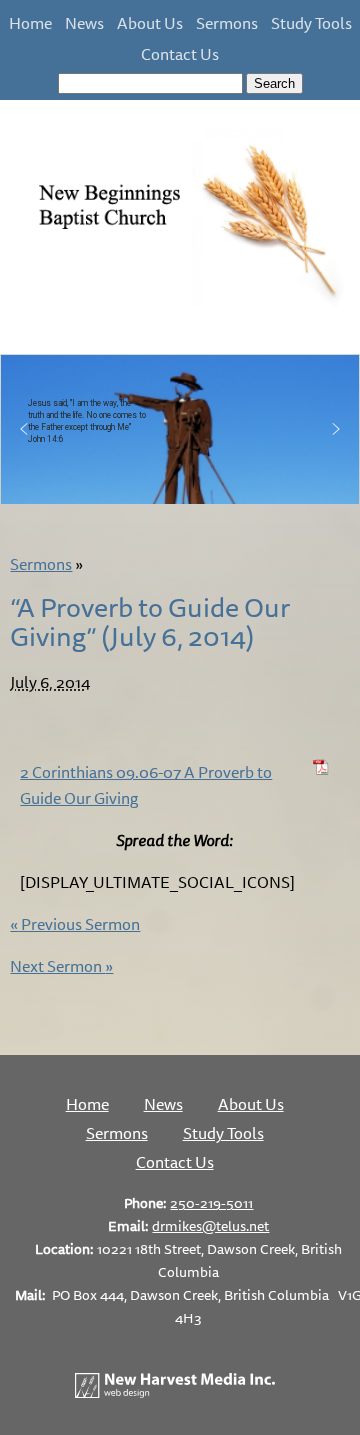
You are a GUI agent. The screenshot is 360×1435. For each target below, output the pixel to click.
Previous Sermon (75, 924)
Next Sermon (61, 966)
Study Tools (311, 23)
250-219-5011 (211, 1202)
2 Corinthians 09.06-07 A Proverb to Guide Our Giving (146, 785)
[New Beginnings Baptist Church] (180, 304)
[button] (24, 429)
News (84, 23)
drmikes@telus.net (210, 1225)
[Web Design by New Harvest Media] (175, 1392)
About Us (150, 23)
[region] (180, 429)
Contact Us (180, 54)
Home (30, 23)
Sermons (227, 23)
